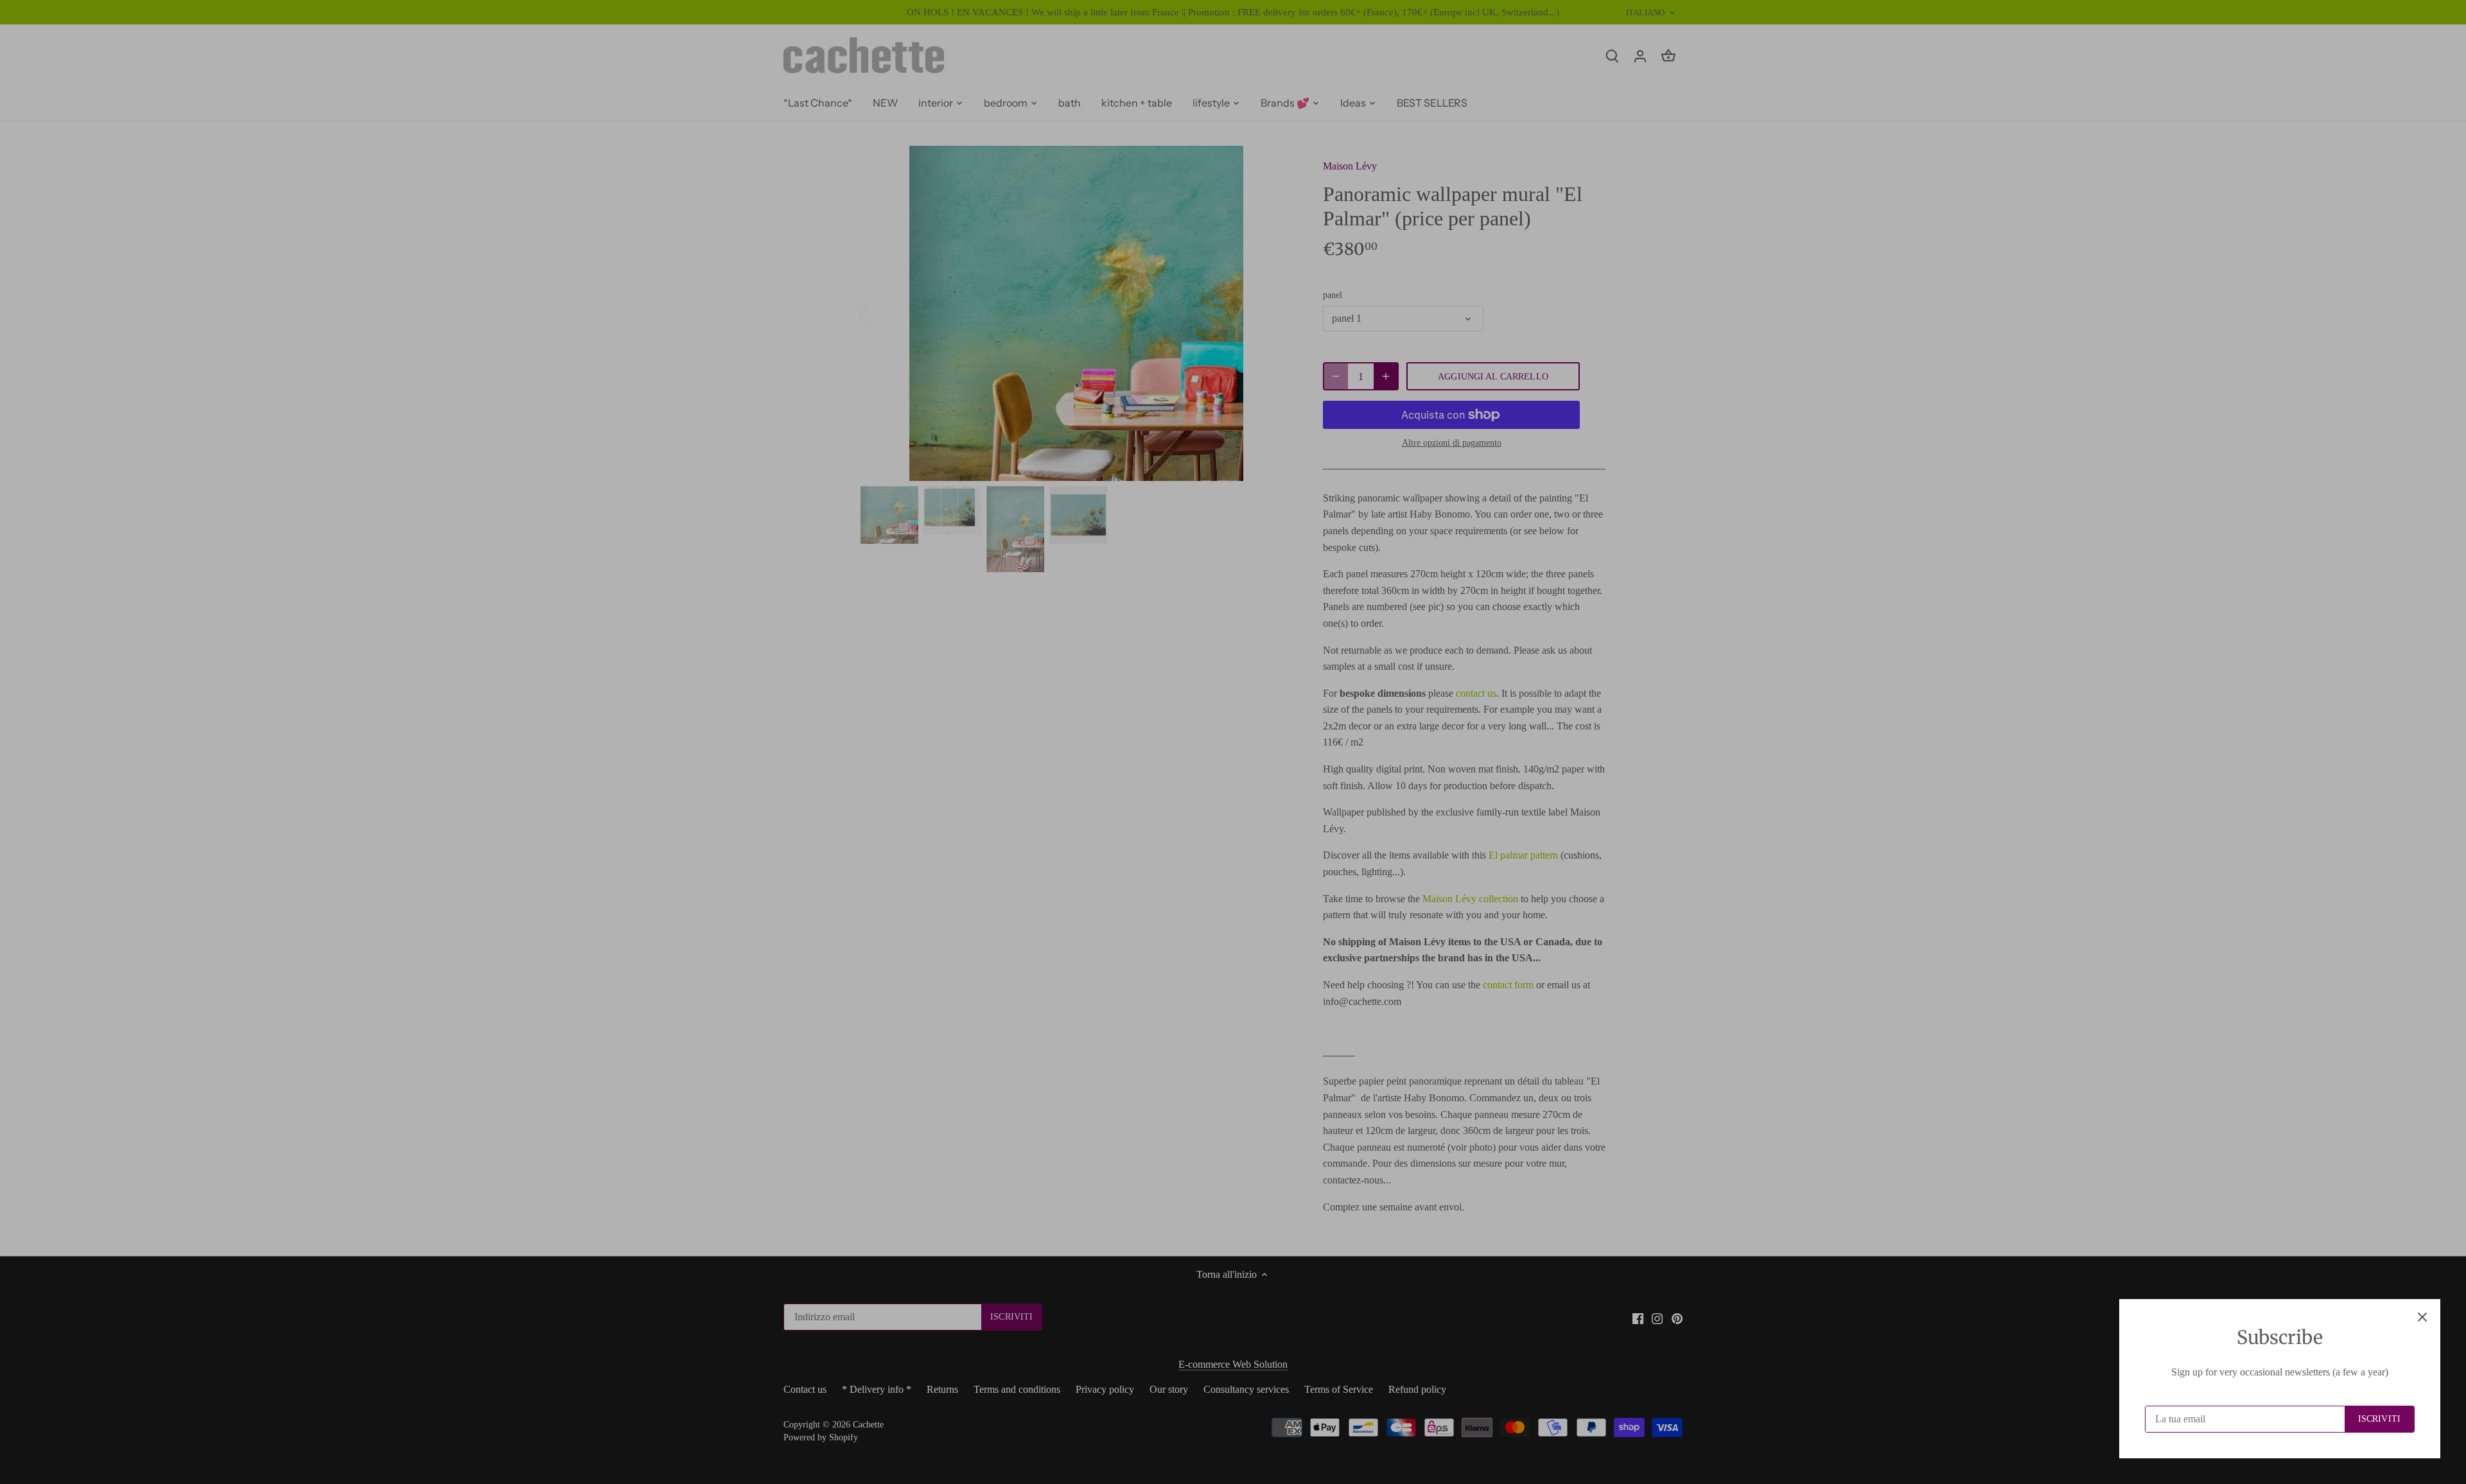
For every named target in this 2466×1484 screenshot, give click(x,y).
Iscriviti (2379, 1419)
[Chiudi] (2422, 1317)
